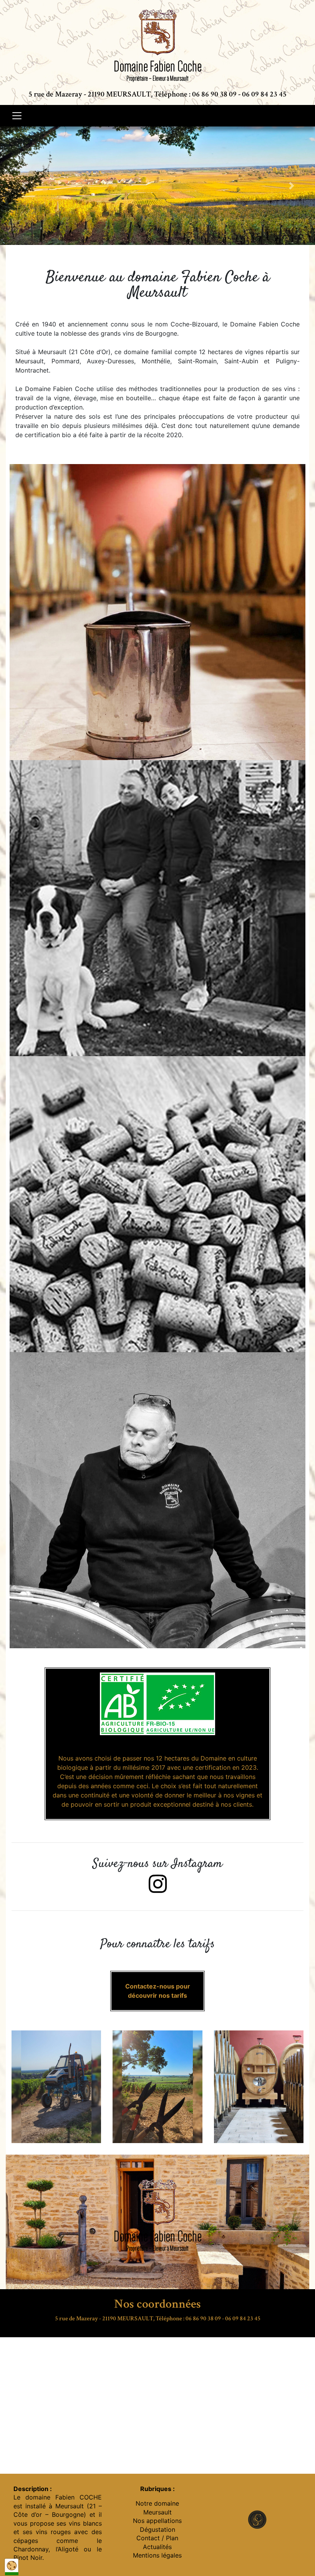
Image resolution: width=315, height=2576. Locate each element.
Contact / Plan (157, 2538)
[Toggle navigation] (17, 116)
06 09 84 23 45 (264, 94)
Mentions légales (157, 2555)
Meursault (157, 2512)
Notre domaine (157, 2503)
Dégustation (157, 2529)
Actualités (157, 2547)
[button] (24, 186)
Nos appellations (157, 2521)
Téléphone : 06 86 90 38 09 (195, 94)
